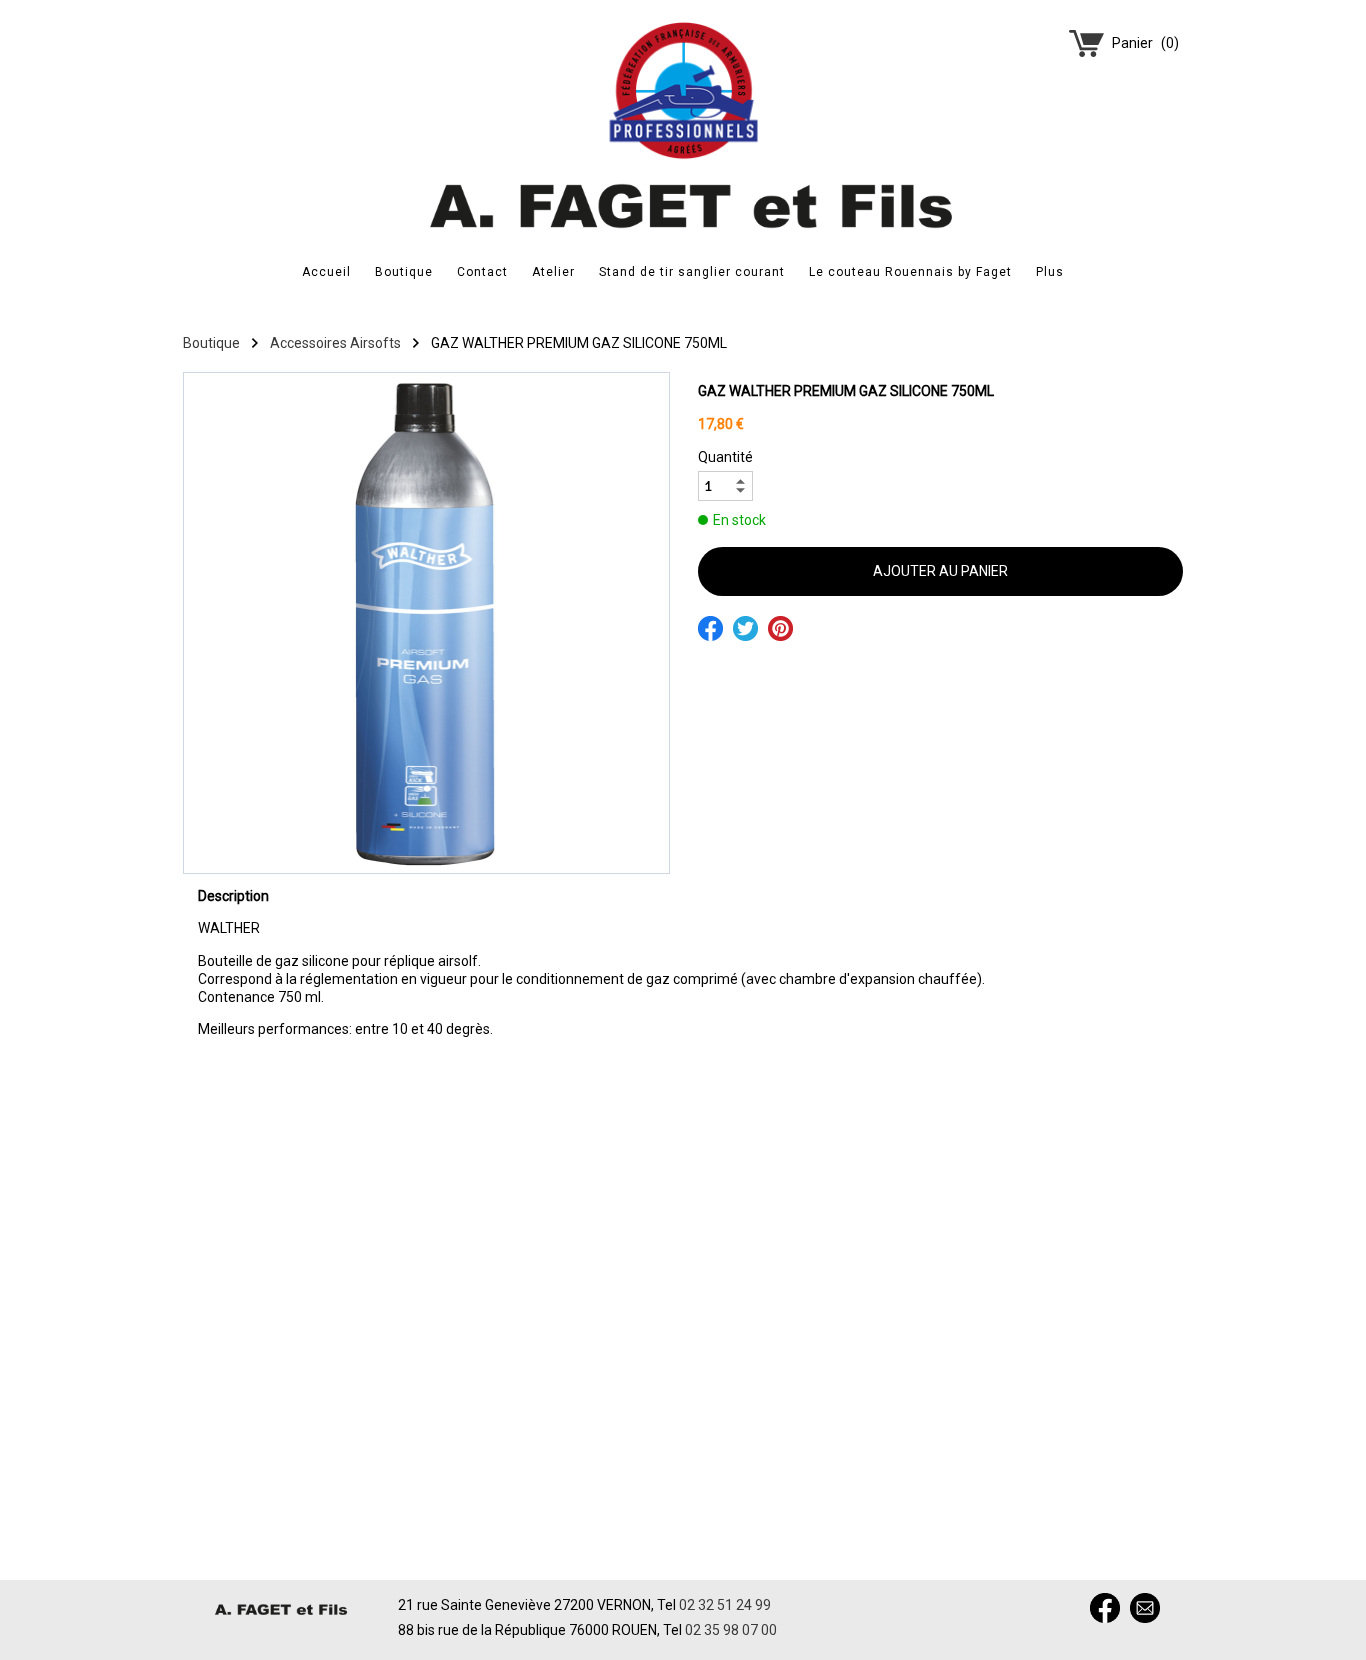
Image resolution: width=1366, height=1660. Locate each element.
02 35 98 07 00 (731, 1630)
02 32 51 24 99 (725, 1605)
